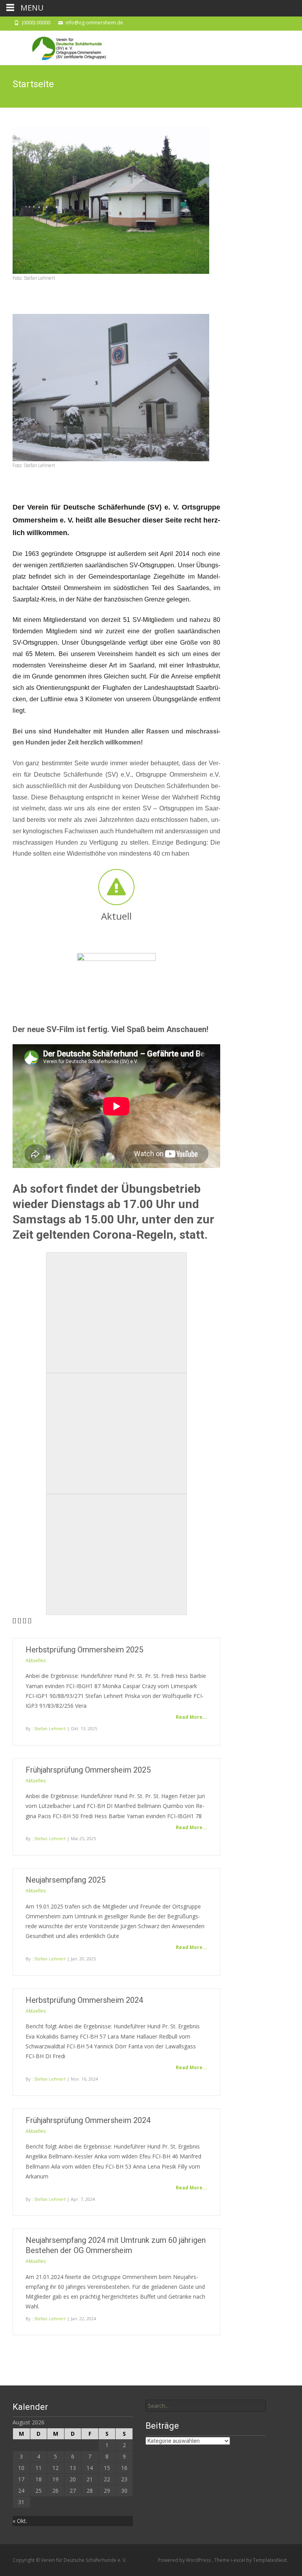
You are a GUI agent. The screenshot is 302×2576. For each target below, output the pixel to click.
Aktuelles (36, 1660)
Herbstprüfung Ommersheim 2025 (84, 1650)
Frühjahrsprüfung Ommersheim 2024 (88, 2120)
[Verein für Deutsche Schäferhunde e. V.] (61, 46)
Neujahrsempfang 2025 (65, 1880)
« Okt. (20, 2521)
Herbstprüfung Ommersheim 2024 (84, 2000)
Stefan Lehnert (50, 1728)
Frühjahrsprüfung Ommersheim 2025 (88, 1770)
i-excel (238, 2560)
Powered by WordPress (185, 2560)
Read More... (192, 1717)
